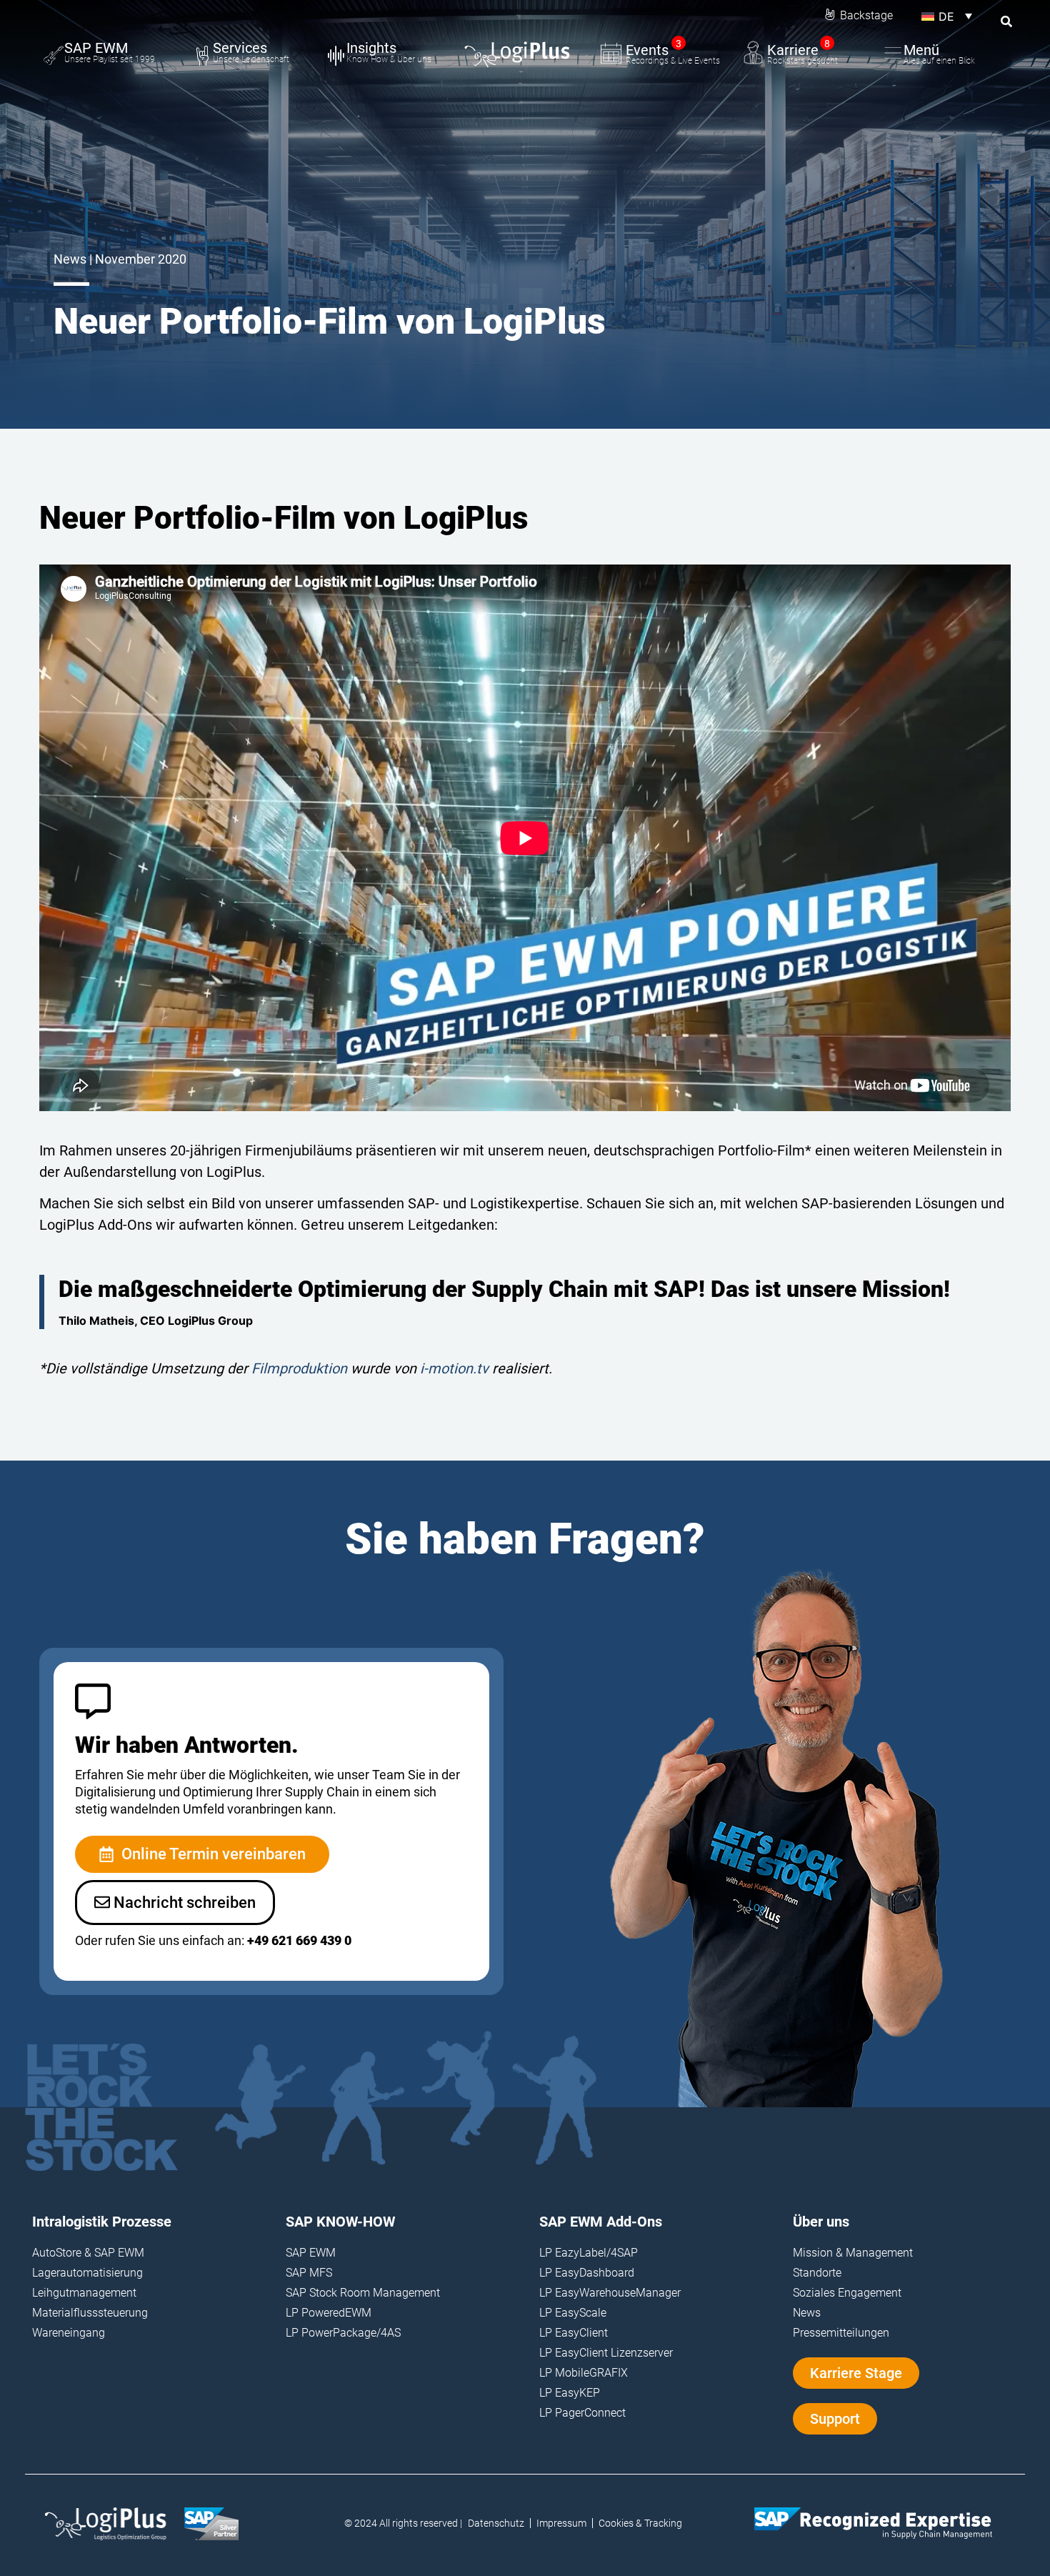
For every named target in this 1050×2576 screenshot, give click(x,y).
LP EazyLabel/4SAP (589, 2253)
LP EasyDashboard (587, 2273)
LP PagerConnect (582, 2413)
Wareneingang (69, 2333)
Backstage (866, 15)
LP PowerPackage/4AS (343, 2333)
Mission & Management (853, 2253)
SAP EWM (311, 2253)
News (807, 2313)
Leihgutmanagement (84, 2293)
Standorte (817, 2273)
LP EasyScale (573, 2313)
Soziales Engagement (847, 2293)
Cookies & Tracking (640, 2523)
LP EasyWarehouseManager (610, 2293)
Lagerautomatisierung (87, 2273)
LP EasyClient (574, 2333)
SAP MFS (309, 2273)
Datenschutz (496, 2523)
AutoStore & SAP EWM (88, 2253)
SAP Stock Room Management (363, 2293)
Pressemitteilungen (841, 2333)
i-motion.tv (454, 1368)
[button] (947, 16)
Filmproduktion (299, 1368)
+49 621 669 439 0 (299, 1940)
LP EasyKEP (570, 2393)
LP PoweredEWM (329, 2313)
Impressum (561, 2523)
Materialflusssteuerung (90, 2313)
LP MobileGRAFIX (584, 2373)
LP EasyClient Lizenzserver (606, 2353)
